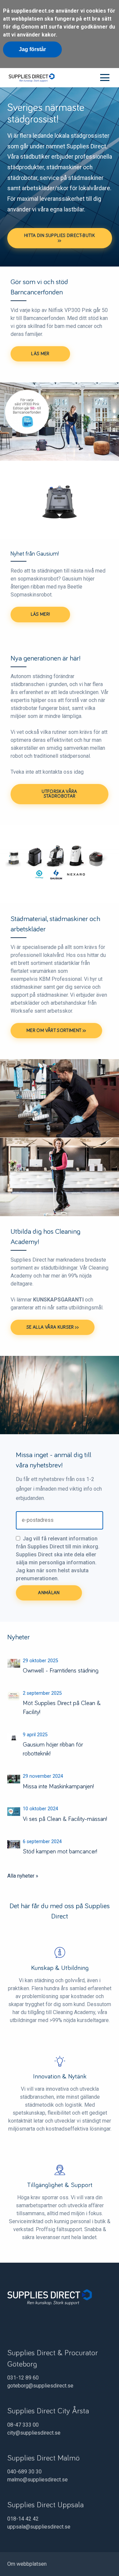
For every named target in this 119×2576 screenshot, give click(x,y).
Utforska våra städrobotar (59, 794)
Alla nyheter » (23, 1876)
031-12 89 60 (23, 2378)
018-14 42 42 (23, 2519)
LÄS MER (40, 354)
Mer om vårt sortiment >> (56, 1031)
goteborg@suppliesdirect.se (40, 2386)
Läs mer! (40, 614)
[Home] (31, 77)
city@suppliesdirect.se (34, 2433)
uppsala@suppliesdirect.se (39, 2527)
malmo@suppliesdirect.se (38, 2480)
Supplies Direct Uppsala (45, 2505)
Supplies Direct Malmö (43, 2458)
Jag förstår (32, 49)
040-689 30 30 (24, 2472)
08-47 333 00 (23, 2425)
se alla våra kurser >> (53, 1327)
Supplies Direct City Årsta (48, 2411)
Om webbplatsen (27, 2564)
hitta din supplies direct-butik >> (59, 238)
